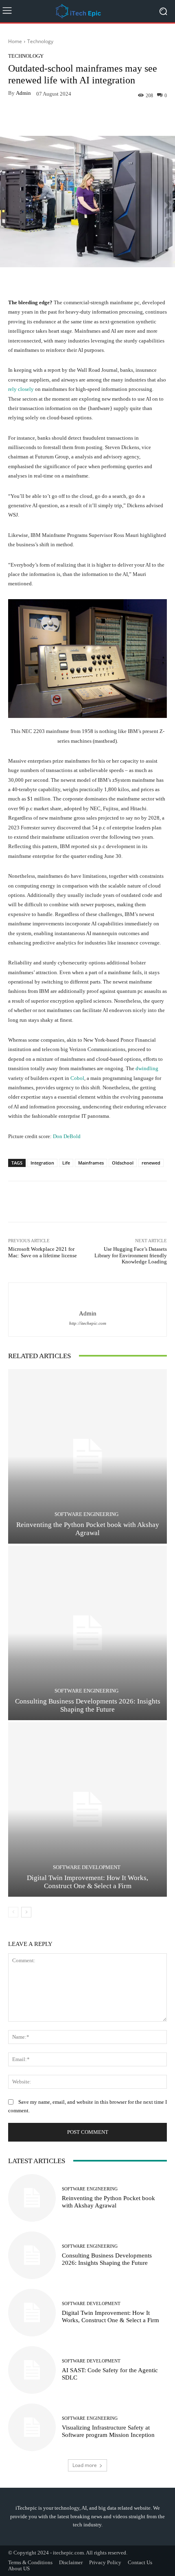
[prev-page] (13, 1912)
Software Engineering (86, 1514)
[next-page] (26, 1912)
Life (66, 1163)
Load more (85, 2465)
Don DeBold (67, 1136)
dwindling (147, 1068)
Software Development (87, 1867)
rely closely (21, 389)
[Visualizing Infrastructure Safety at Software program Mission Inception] (32, 2427)
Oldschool (123, 1163)
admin (23, 93)
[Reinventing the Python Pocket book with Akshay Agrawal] (87, 1456)
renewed (151, 1163)
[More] (118, 117)
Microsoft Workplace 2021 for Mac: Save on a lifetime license (43, 1252)
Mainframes (91, 1163)
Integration (42, 1163)
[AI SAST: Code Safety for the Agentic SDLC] (32, 2370)
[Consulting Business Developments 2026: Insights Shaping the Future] (87, 1633)
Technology (40, 41)
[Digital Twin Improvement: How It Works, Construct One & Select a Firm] (87, 1809)
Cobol (77, 1078)
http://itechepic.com (88, 1323)
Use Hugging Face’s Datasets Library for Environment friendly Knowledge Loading (131, 1255)
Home (15, 41)
